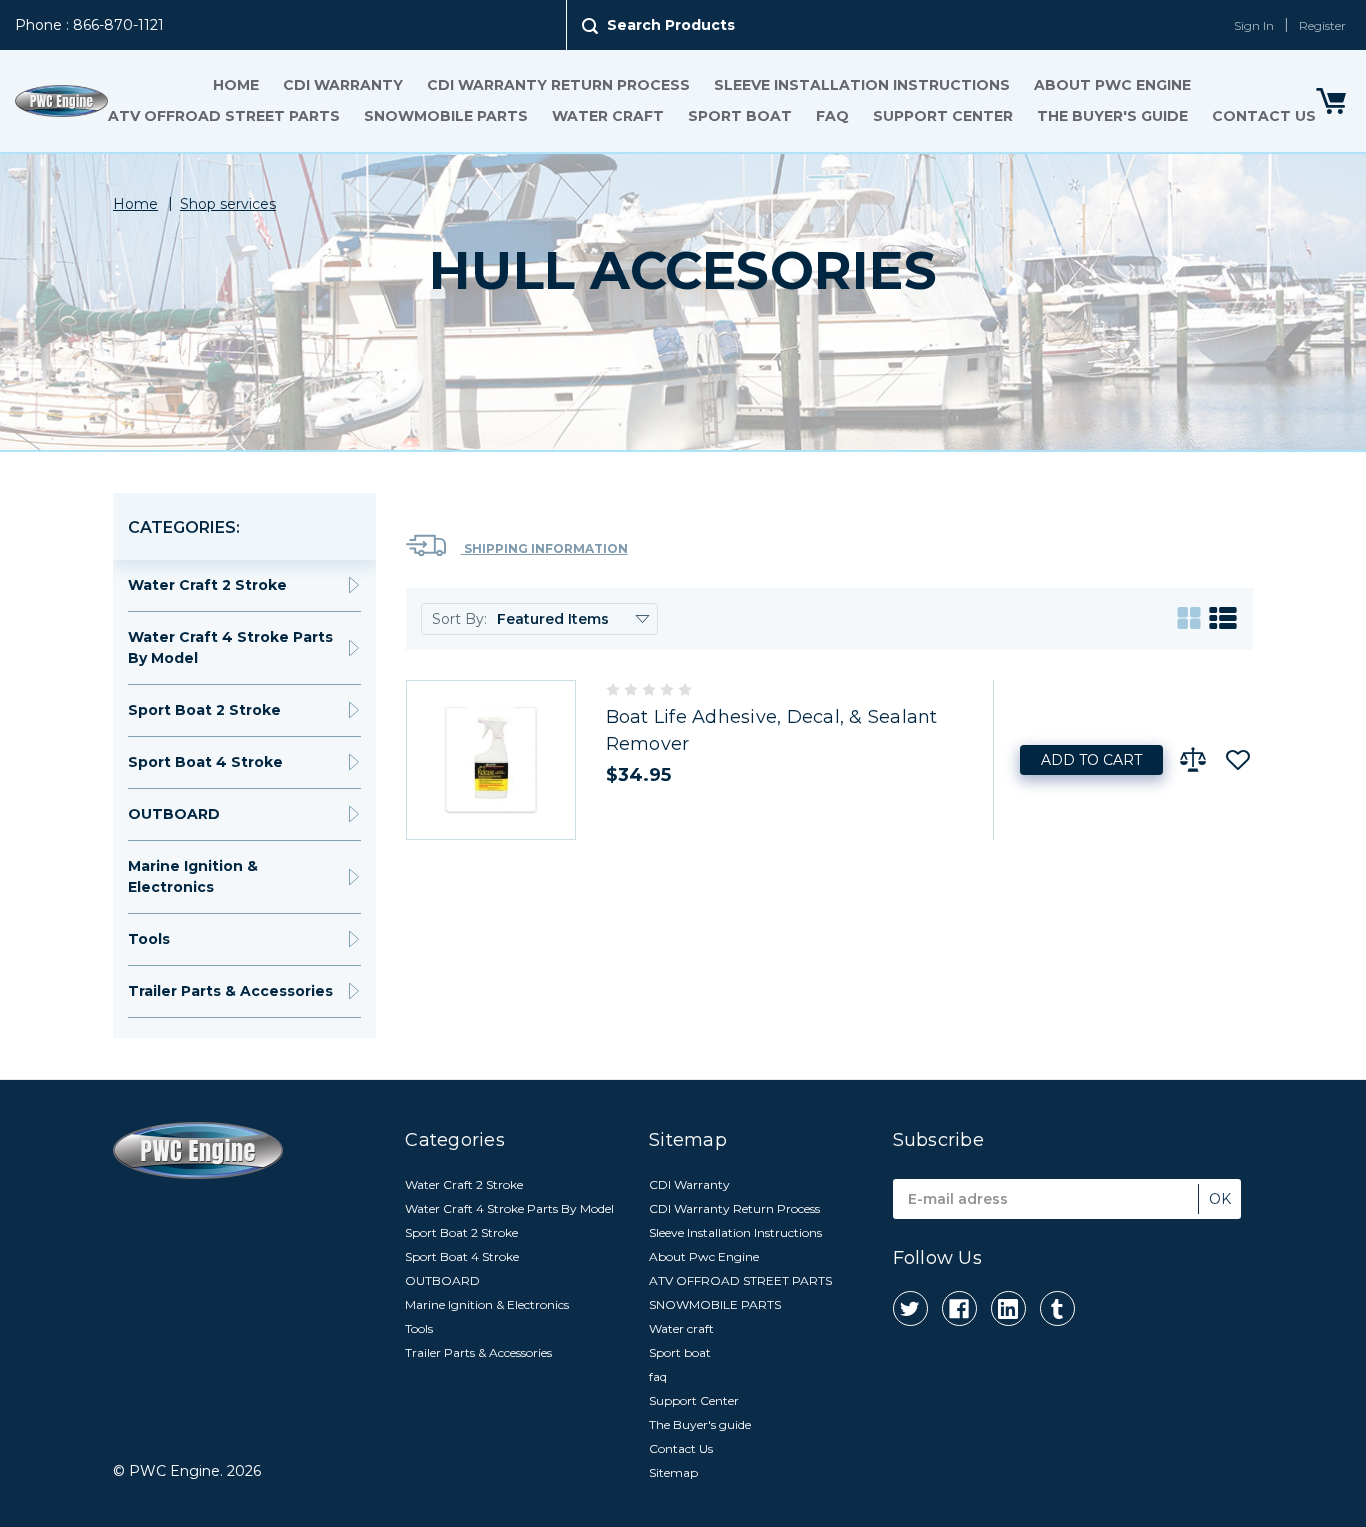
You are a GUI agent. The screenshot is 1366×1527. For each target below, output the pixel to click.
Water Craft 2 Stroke (207, 585)
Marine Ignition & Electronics (193, 876)
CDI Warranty (343, 85)
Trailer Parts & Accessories (230, 991)
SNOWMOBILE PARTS (446, 116)
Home (236, 85)
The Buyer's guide (1112, 116)
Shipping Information (544, 548)
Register (1322, 25)
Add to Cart (1091, 760)
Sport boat (740, 116)
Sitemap (673, 1472)
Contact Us (1264, 116)
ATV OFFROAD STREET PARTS (224, 116)
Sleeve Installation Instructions (862, 85)
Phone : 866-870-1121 (89, 25)
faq (832, 116)
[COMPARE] (1193, 760)
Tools (149, 939)
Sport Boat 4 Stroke (205, 762)
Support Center (943, 116)
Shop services (228, 204)
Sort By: (459, 619)
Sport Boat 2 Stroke (204, 710)
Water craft (608, 116)
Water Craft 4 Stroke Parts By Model (230, 647)
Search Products (671, 25)
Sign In (1254, 25)
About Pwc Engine (1112, 85)
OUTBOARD (174, 814)
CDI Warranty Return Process (558, 85)
